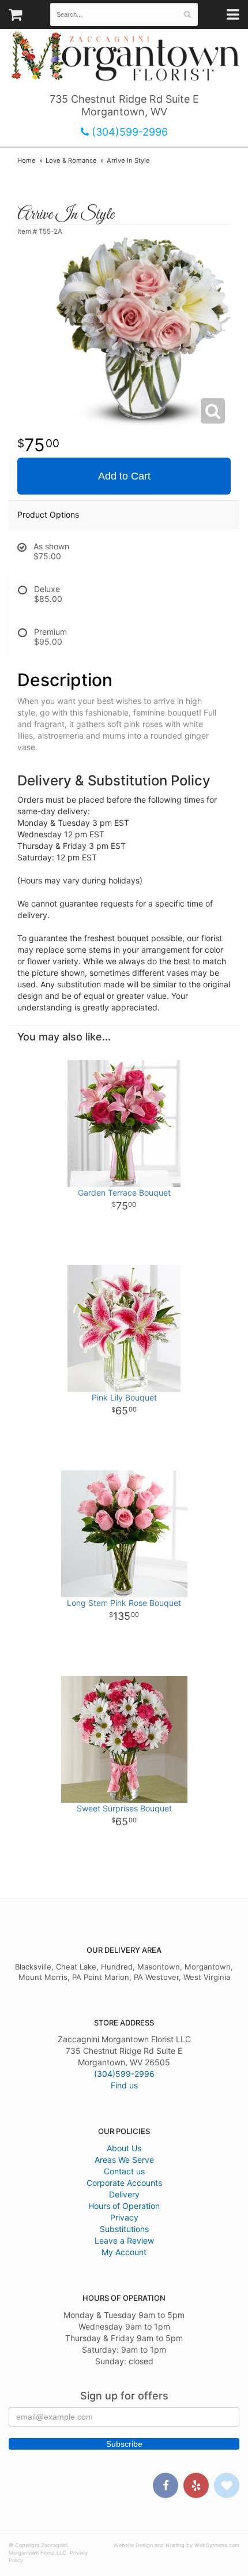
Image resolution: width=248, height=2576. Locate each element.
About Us (124, 2148)
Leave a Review (124, 2240)
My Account (124, 2252)
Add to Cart (124, 476)
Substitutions (124, 2229)
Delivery (124, 2194)
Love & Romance (71, 160)
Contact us (124, 2171)
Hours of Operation (124, 2206)
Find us (124, 2085)
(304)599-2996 (128, 132)
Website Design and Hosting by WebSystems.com (176, 2545)
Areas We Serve (124, 2160)
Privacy (124, 2217)
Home (27, 160)
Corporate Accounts (124, 2183)
